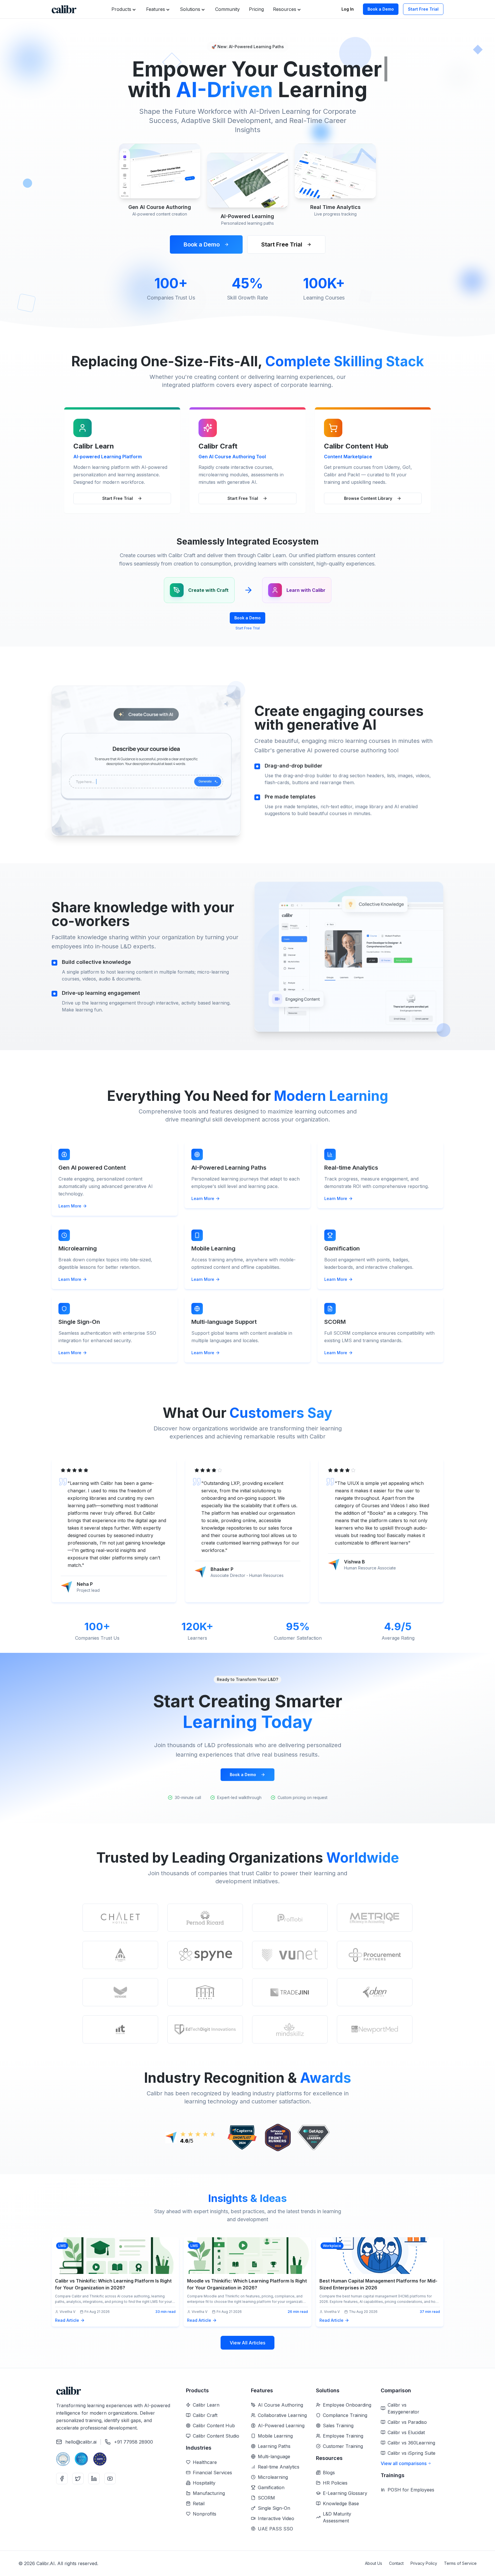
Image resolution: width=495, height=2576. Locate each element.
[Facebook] (62, 2479)
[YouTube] (110, 2479)
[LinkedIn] (94, 2479)
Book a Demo (381, 9)
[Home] (64, 9)
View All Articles (247, 2343)
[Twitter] (78, 2479)
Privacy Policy (424, 2563)
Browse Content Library (368, 498)
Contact (396, 2563)
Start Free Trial (423, 9)
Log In (348, 9)
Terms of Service (460, 2563)
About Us (374, 2563)
